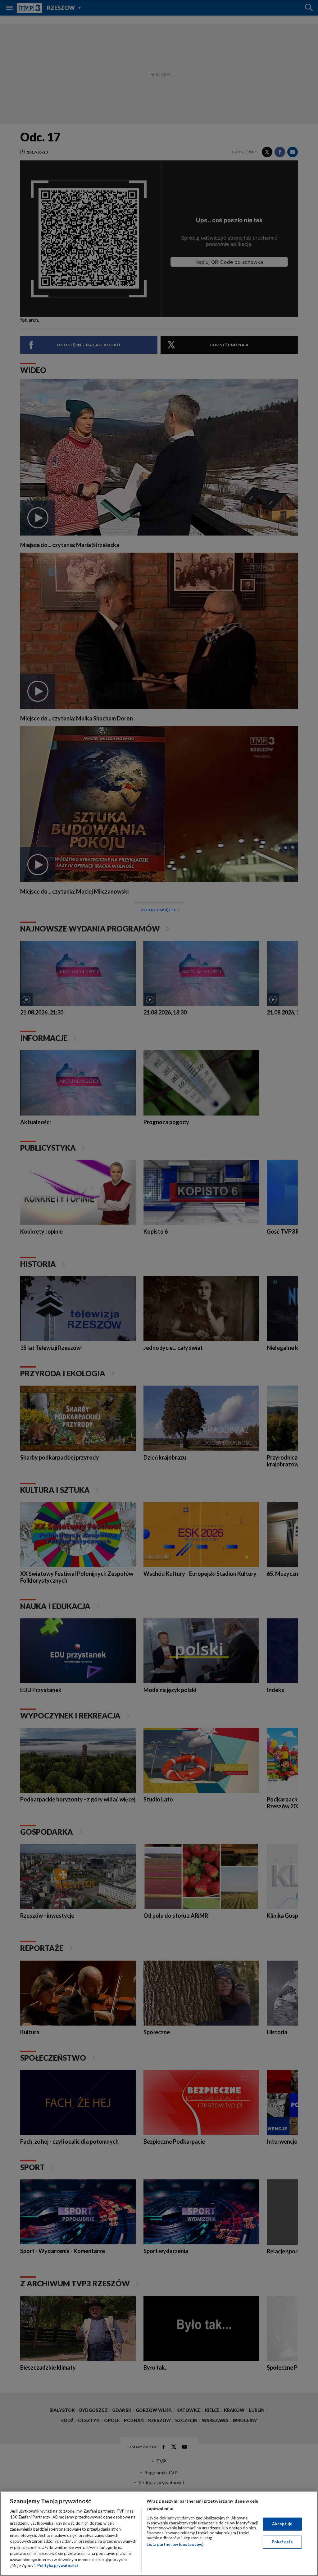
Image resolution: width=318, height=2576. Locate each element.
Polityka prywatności (58, 2565)
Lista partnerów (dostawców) (175, 2544)
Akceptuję (282, 2524)
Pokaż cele (282, 2542)
